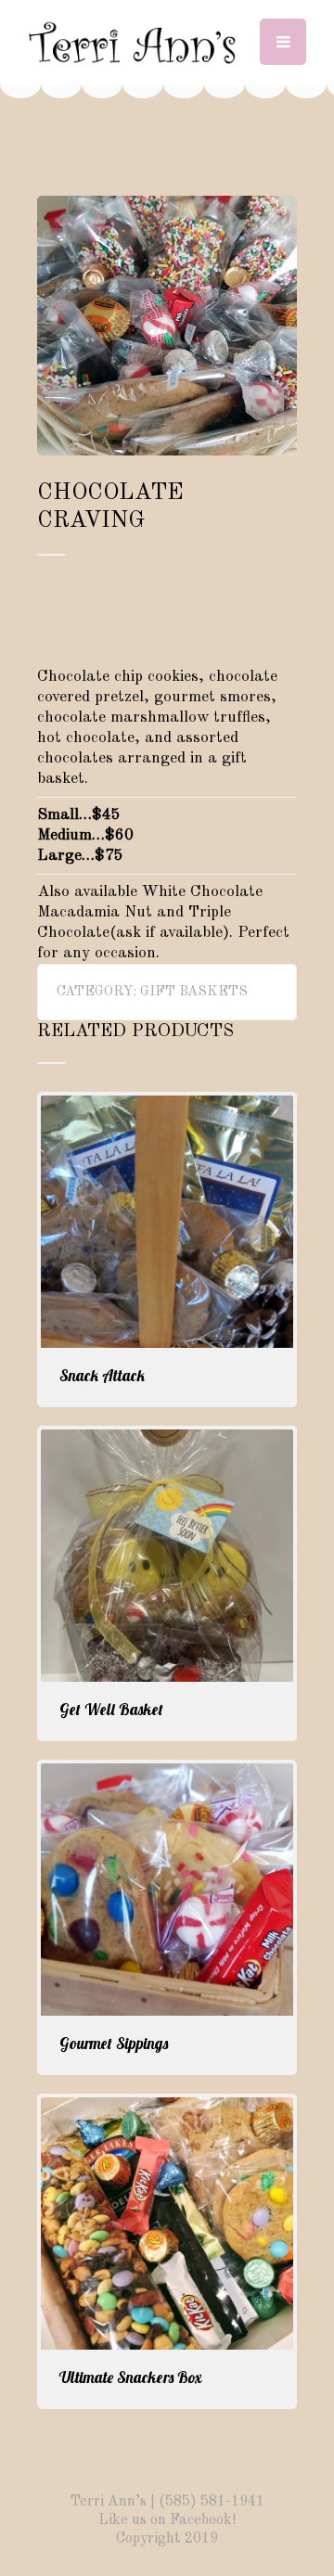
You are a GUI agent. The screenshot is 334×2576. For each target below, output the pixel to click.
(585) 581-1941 (212, 2502)
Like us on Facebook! (167, 2520)
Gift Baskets (194, 992)
